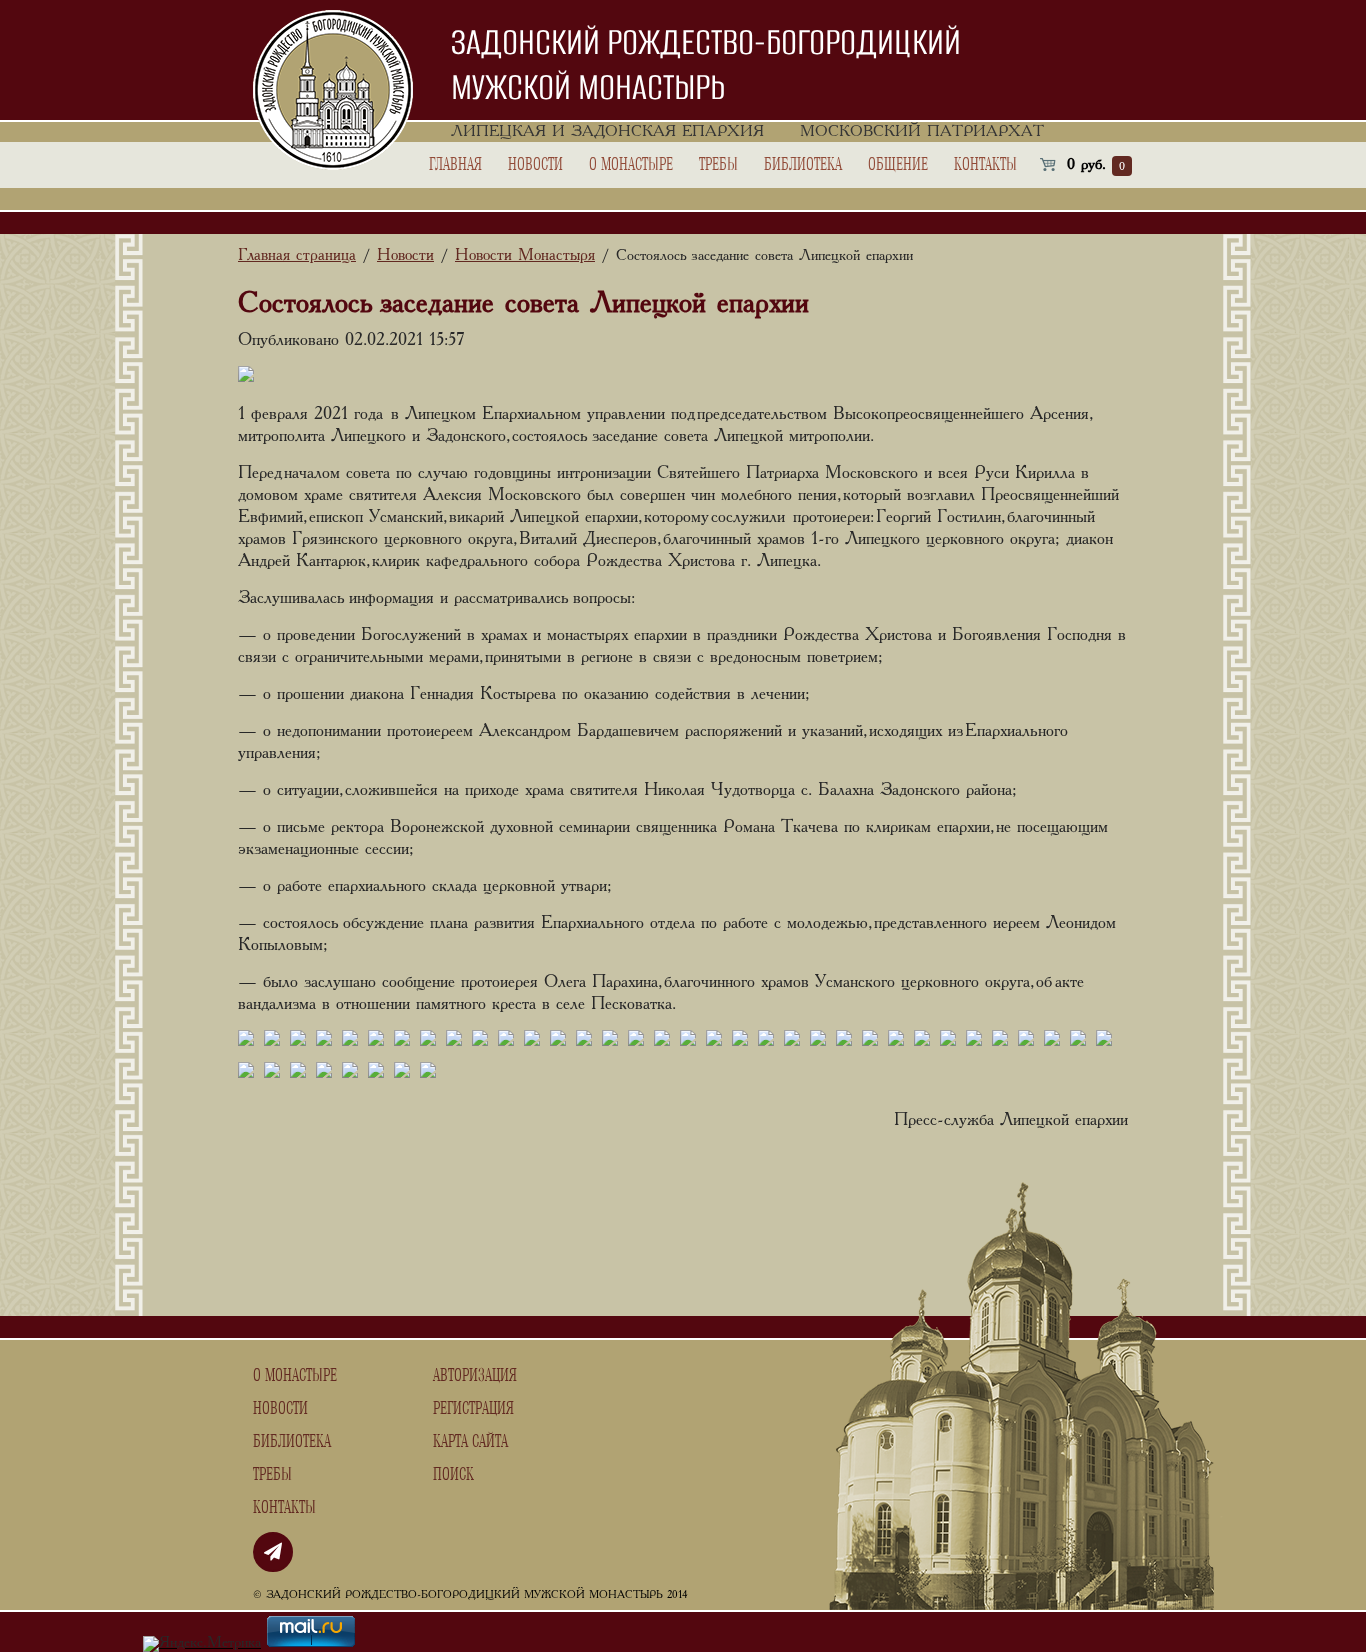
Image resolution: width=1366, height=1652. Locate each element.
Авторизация (475, 1376)
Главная (455, 165)
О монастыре (631, 165)
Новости (535, 165)
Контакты (985, 165)
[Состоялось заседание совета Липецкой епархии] (246, 1041)
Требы (718, 165)
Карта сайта (470, 1442)
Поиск (453, 1475)
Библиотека (803, 165)
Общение (898, 165)
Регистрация (473, 1409)
